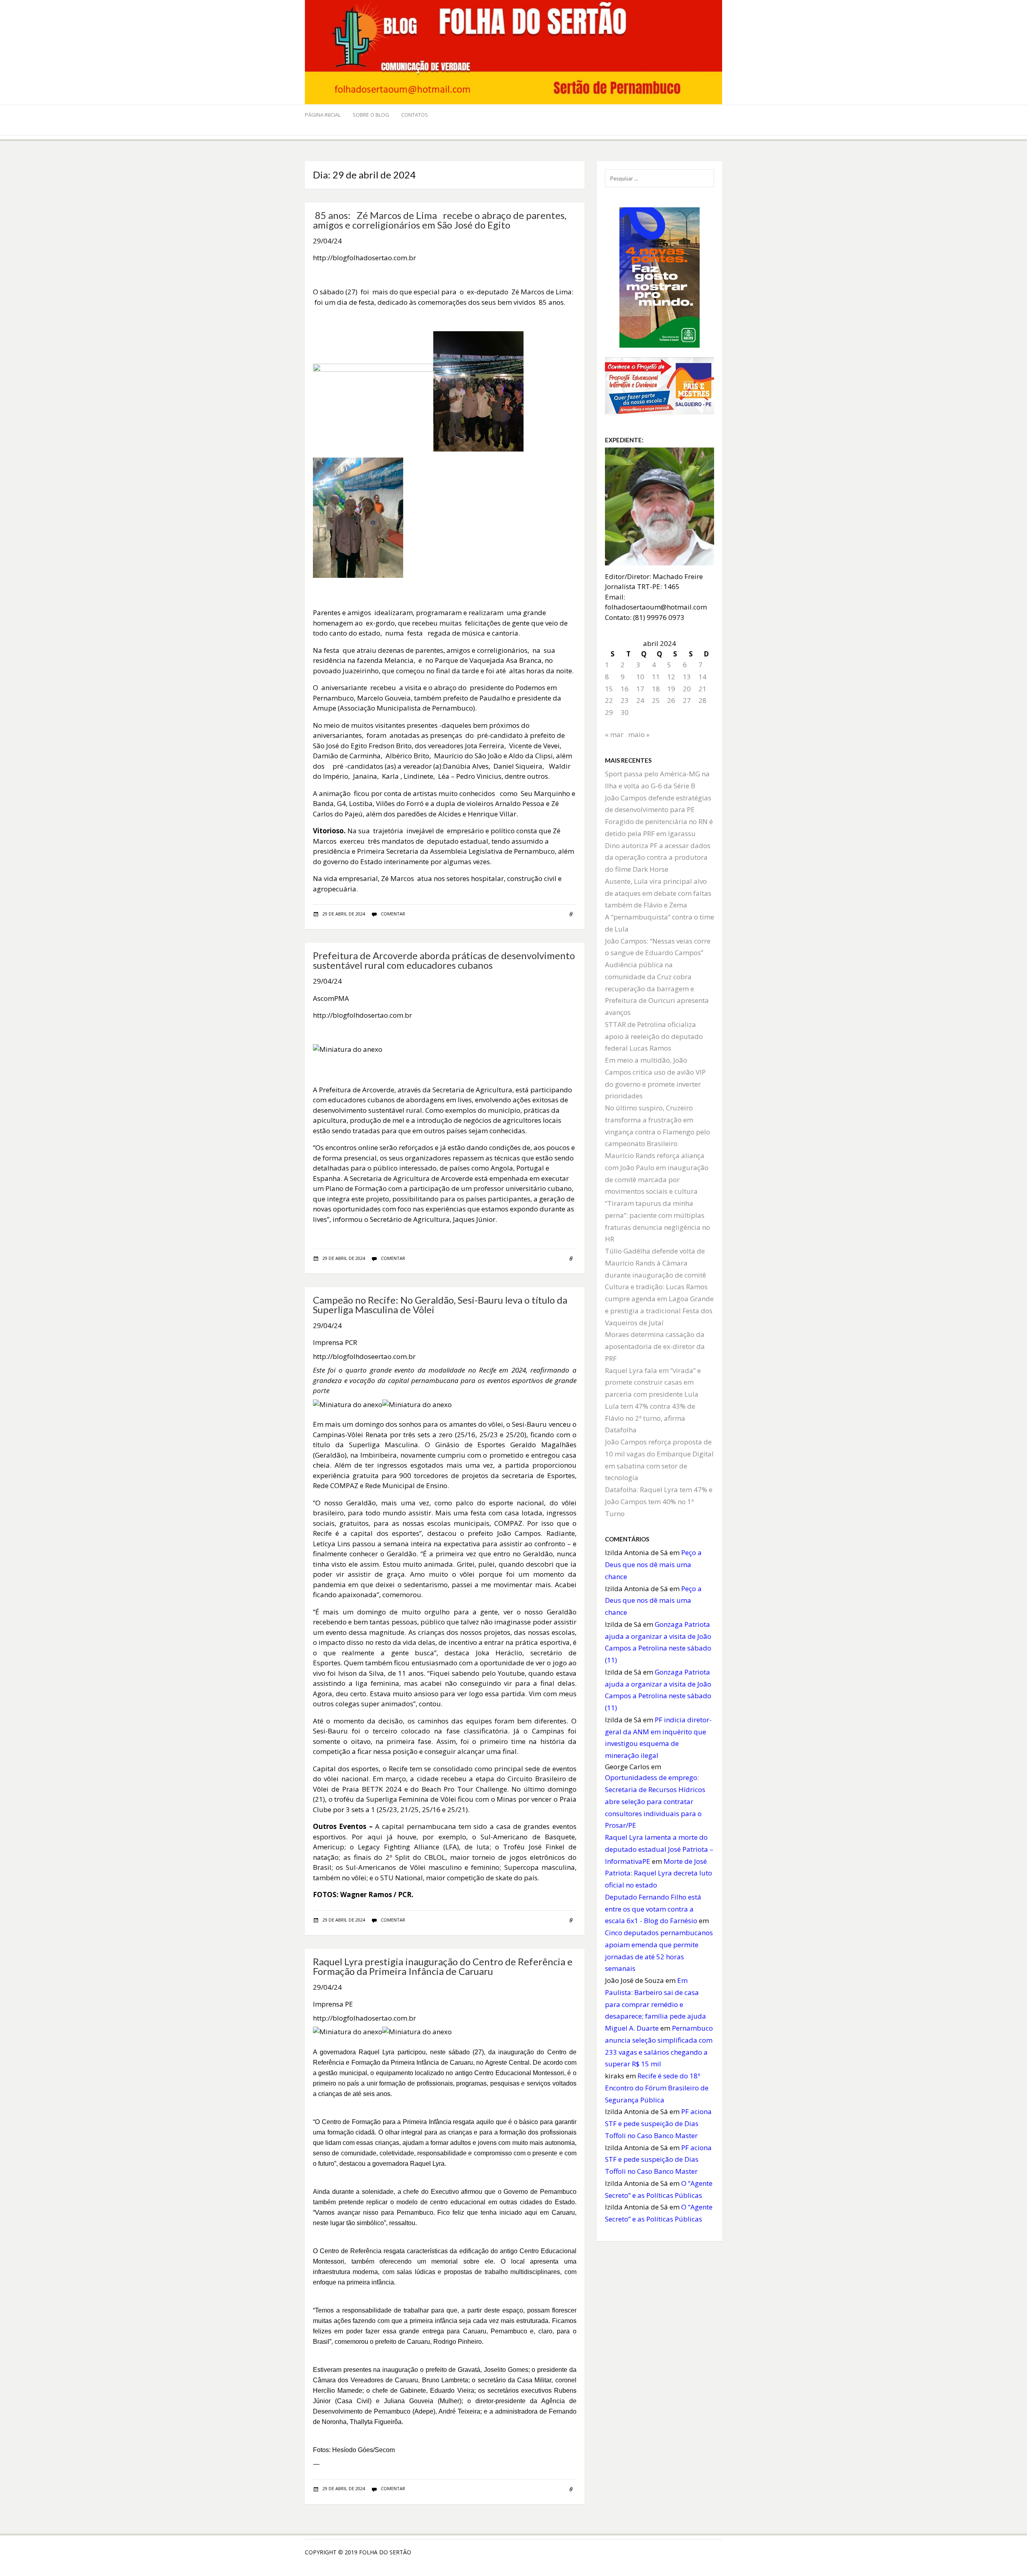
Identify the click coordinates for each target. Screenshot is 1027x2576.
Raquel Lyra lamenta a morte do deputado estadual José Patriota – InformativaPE (659, 1849)
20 (687, 689)
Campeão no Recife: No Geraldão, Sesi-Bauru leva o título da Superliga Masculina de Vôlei (440, 1305)
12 (671, 677)
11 (656, 677)
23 (625, 700)
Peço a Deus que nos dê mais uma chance (653, 1564)
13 (687, 677)
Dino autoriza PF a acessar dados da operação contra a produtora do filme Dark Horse (658, 858)
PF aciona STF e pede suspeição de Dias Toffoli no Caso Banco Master (658, 2123)
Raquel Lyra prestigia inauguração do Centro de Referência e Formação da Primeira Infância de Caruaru (443, 1966)
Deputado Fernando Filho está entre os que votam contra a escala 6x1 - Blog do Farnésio (653, 1909)
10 (640, 677)
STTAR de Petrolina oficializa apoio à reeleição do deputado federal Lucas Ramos (654, 1036)
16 (625, 689)
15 (609, 689)
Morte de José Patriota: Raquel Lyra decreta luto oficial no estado (659, 1873)
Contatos (415, 115)
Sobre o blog (371, 115)
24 (640, 700)
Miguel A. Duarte (632, 2028)
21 (702, 689)
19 (671, 689)
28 (702, 700)
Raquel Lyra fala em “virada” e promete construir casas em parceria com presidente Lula (653, 1382)
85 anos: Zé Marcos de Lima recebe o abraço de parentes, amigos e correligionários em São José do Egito (440, 220)
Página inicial (323, 115)
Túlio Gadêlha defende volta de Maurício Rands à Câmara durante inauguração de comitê (656, 1263)
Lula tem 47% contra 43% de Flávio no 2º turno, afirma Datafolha (650, 1418)
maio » (639, 734)
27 (687, 700)
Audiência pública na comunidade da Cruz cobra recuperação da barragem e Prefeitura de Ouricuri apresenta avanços (657, 988)
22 (609, 700)
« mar (614, 734)
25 (656, 700)
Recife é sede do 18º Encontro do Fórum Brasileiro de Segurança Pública (657, 2088)
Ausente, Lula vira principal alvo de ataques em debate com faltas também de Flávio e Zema (658, 893)
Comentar (393, 914)
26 (671, 700)
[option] (445, 1052)
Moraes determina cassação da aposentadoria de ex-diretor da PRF (655, 1346)
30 (625, 712)
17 (640, 689)
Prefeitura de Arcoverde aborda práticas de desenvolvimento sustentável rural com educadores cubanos (444, 960)
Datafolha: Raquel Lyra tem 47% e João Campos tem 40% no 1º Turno (659, 1502)
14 (702, 677)
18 (656, 689)
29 (609, 712)
